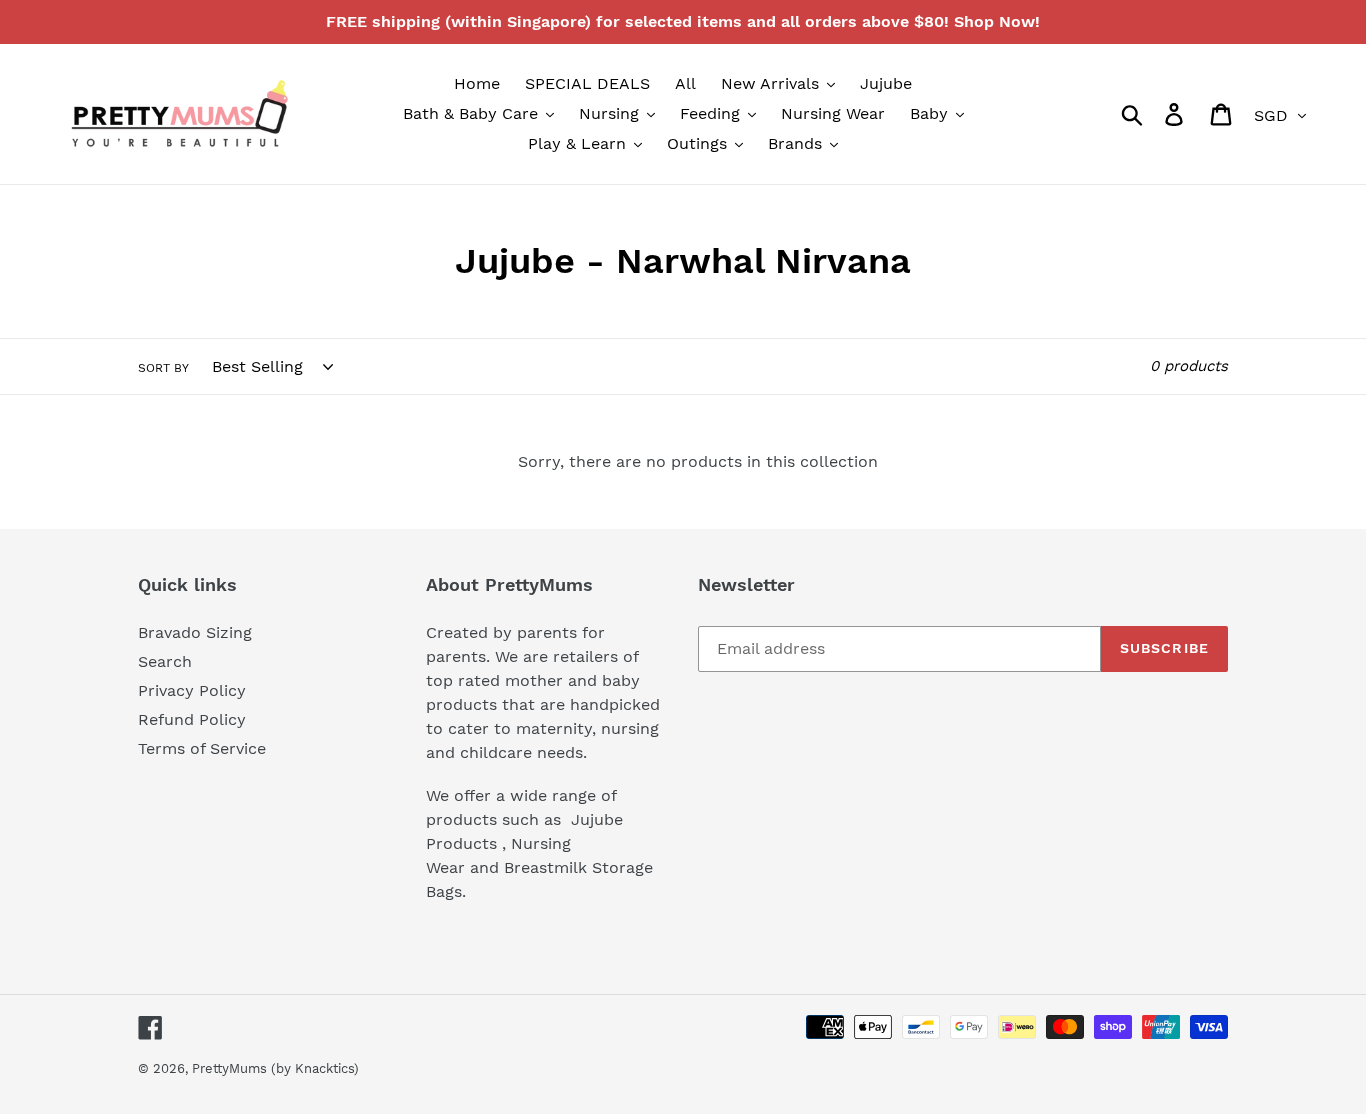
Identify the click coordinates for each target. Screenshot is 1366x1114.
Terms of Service (202, 748)
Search (165, 661)
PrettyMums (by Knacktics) (275, 1068)
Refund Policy (192, 719)
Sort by (163, 368)
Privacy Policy (192, 690)
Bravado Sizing (195, 632)
